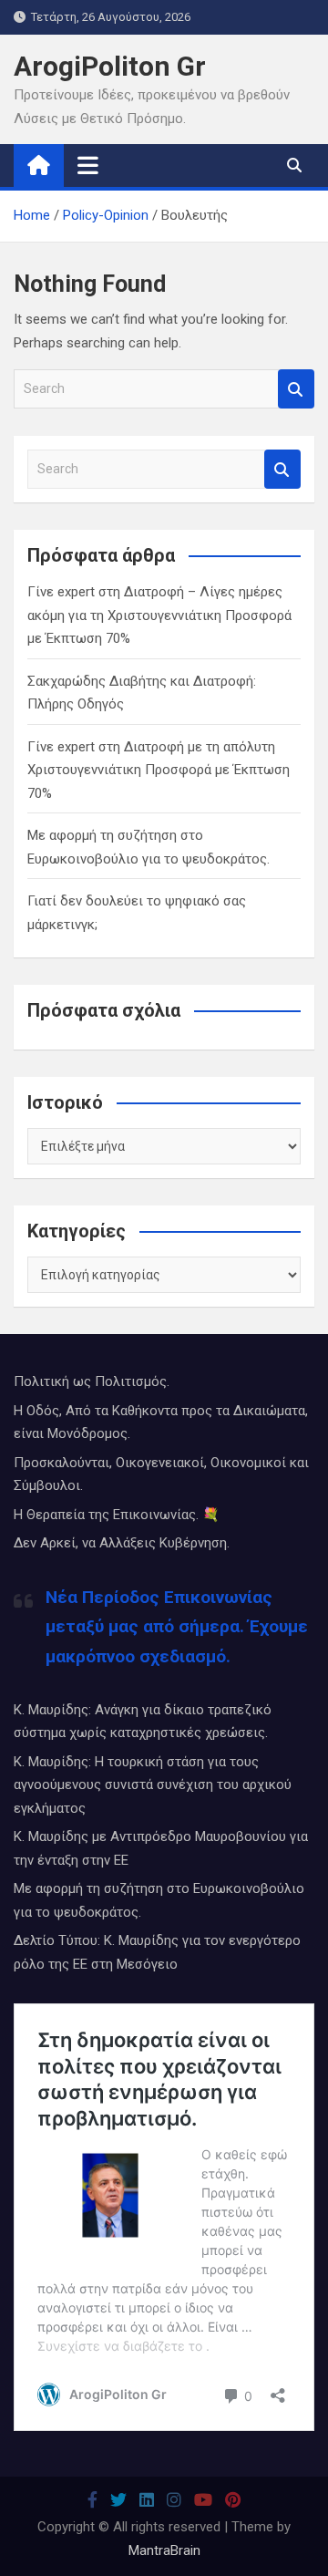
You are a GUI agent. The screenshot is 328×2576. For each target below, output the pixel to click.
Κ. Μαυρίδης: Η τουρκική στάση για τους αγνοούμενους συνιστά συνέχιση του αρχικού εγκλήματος (153, 1785)
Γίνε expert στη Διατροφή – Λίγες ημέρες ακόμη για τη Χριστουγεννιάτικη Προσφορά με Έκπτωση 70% (159, 615)
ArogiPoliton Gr (110, 66)
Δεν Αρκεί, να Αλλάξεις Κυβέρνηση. (122, 1543)
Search (296, 389)
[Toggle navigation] (88, 165)
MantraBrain (164, 2550)
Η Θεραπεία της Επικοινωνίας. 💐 (117, 1515)
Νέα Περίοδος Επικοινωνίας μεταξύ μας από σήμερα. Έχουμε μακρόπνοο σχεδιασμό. (177, 1627)
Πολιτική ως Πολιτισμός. (92, 1381)
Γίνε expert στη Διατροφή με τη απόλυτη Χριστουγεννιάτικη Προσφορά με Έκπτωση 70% (159, 770)
